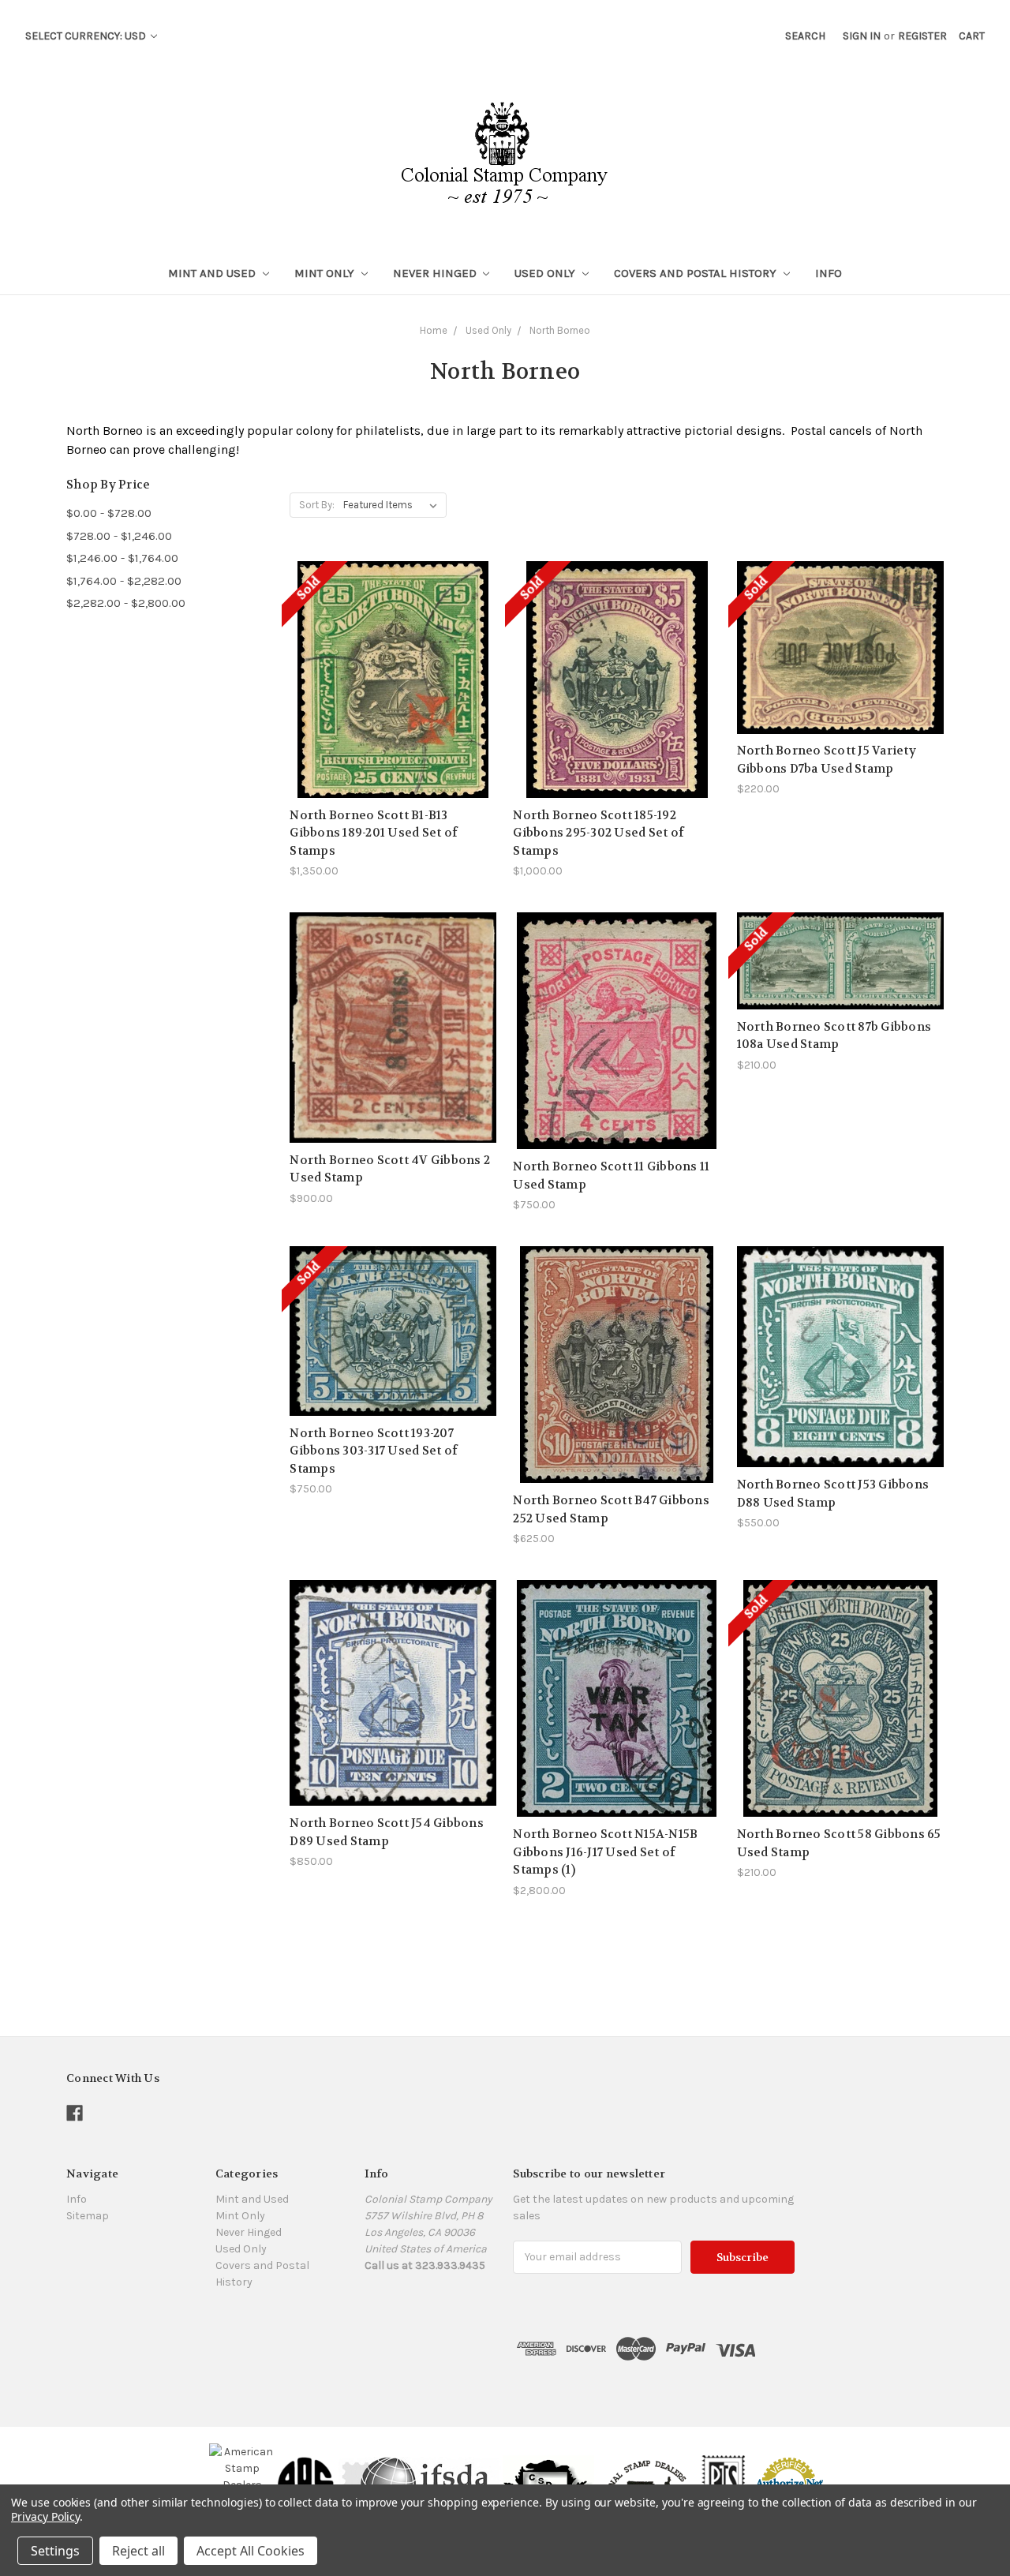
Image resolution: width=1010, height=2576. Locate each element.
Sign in (862, 36)
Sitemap (88, 2216)
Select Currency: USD (87, 36)
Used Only (546, 273)
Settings (55, 2551)
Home (434, 330)
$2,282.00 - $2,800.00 (126, 603)
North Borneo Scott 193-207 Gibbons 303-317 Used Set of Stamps (374, 1451)
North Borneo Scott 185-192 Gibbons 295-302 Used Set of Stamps (599, 833)
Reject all (138, 2551)
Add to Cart (393, 1056)
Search (805, 36)
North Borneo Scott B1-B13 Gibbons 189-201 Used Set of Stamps (374, 833)
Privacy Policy (45, 2516)
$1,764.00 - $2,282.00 (124, 581)
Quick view (393, 643)
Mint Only (326, 273)
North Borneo (560, 330)
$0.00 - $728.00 (109, 513)
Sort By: (317, 505)
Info (829, 273)
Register (922, 36)
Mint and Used (213, 273)
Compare (388, 671)
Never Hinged (436, 273)
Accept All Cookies (251, 2551)
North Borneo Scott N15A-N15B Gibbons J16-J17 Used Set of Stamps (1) (605, 1852)
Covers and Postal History (697, 273)
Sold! (393, 699)
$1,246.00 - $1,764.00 (122, 558)
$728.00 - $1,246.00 (119, 536)
